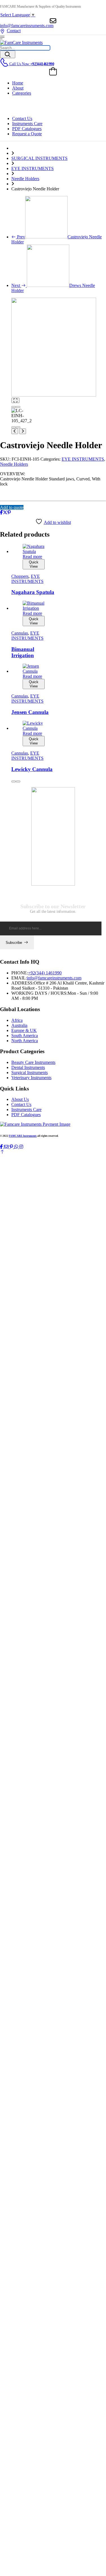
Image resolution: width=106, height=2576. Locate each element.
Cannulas (20, 633)
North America (25, 1041)
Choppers (20, 576)
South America (25, 1036)
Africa (17, 1020)
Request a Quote (27, 134)
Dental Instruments (28, 1067)
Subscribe (14, 943)
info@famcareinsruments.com (27, 26)
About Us (20, 1099)
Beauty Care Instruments (33, 1062)
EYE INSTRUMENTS (33, 168)
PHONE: (20, 973)
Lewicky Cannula (32, 769)
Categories (22, 93)
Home (18, 83)
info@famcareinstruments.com (54, 978)
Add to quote (12, 507)
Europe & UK (24, 1030)
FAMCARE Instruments (23, 1136)
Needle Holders (25, 179)
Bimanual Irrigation (23, 652)
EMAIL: (19, 978)
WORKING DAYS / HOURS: (39, 993)
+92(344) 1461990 (45, 973)
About (18, 88)
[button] (2, 1152)
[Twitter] (5, 512)
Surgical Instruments (30, 1073)
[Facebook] (1, 512)
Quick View (34, 564)
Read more (32, 557)
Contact (14, 31)
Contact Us (22, 118)
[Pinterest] (9, 512)
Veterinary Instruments (31, 1078)
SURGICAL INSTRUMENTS (39, 158)
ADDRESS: (22, 983)
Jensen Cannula (30, 712)
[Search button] (8, 54)
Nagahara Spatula (33, 592)
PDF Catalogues (27, 129)
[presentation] (14, 407)
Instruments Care (27, 124)
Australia (19, 1025)
